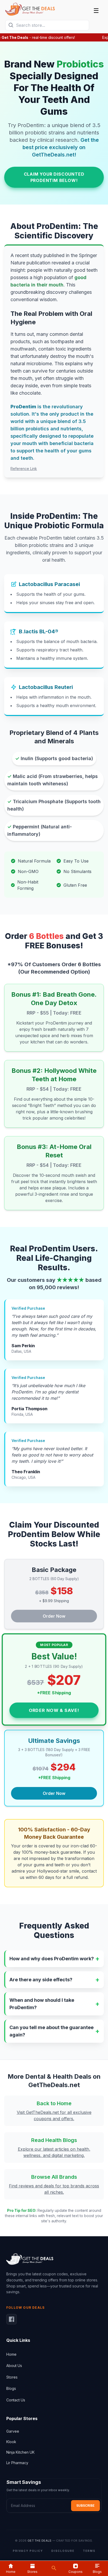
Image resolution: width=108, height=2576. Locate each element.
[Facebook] (12, 2319)
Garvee (13, 2431)
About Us (14, 2366)
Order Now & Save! (54, 1710)
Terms (89, 2551)
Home (11, 2354)
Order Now (54, 1616)
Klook (11, 2442)
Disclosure (63, 2551)
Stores (12, 2377)
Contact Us (16, 2400)
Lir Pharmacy (17, 2463)
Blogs (11, 2388)
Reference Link (24, 469)
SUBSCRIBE (85, 2506)
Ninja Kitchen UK (20, 2452)
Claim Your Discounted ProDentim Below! (54, 177)
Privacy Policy (28, 2551)
